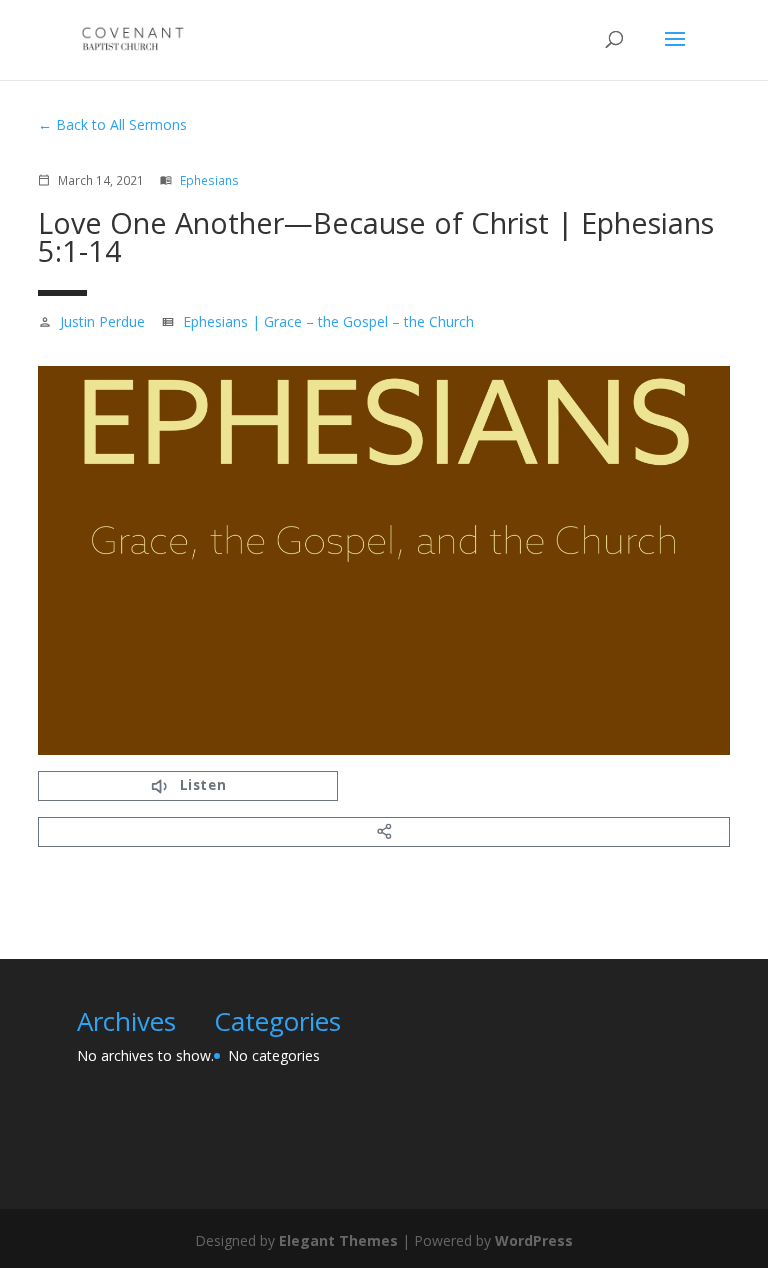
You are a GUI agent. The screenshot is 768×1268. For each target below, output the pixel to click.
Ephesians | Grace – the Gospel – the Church (328, 321)
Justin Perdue (102, 321)
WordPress (534, 1240)
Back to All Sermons (121, 124)
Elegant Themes (338, 1240)
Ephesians (209, 180)
